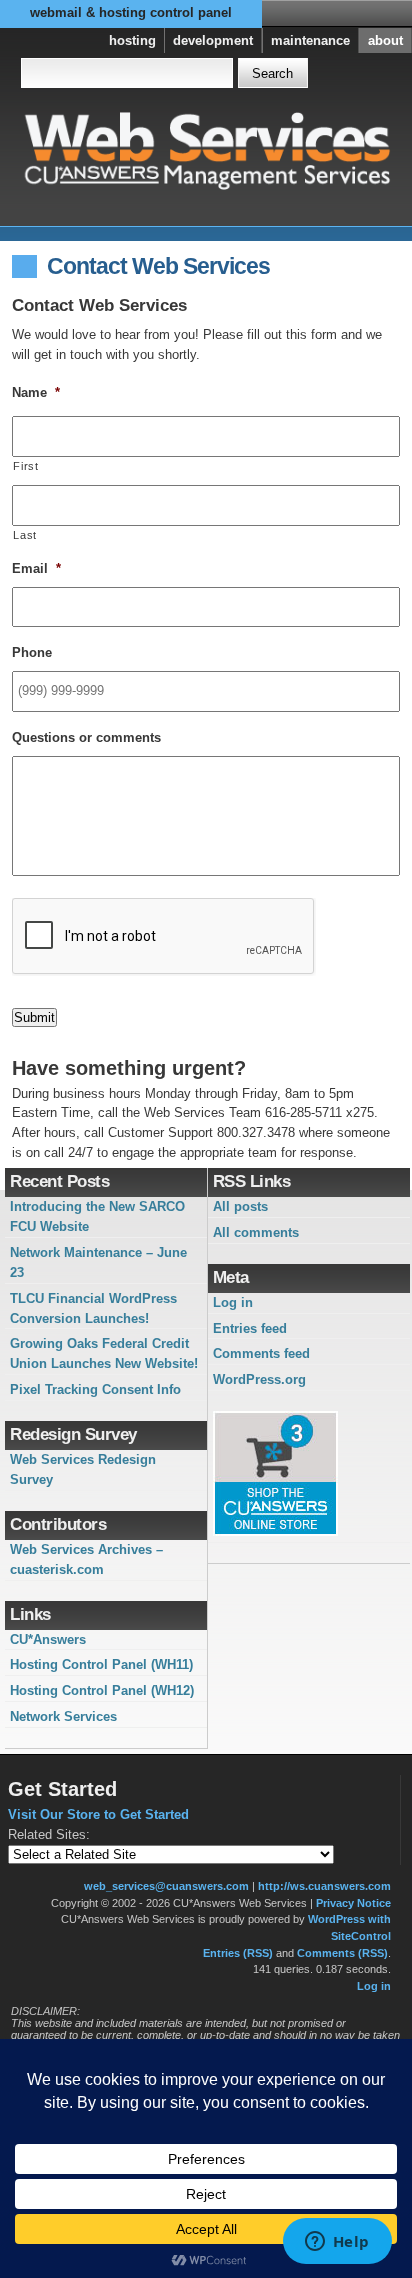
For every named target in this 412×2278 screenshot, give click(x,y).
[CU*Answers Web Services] (206, 148)
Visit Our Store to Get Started (98, 1814)
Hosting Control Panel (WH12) (102, 1690)
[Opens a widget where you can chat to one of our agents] (337, 2243)
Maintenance (310, 40)
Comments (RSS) (342, 1953)
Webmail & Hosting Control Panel (131, 12)
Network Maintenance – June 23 (98, 1262)
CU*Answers (48, 1639)
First (25, 466)
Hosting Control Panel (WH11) (101, 1664)
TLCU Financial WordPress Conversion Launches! (93, 1308)
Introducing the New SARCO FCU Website (97, 1216)
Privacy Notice (353, 1903)
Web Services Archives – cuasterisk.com (86, 1559)
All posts (240, 1206)
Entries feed (250, 1328)
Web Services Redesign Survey (83, 1469)
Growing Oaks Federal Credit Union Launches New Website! (104, 1353)
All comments (256, 1232)
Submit (34, 1017)
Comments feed (261, 1353)
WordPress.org (259, 1379)
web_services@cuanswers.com (166, 1886)
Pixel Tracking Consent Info (95, 1389)
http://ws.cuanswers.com (324, 1886)
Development (213, 40)
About (385, 40)
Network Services (63, 1716)
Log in (233, 1302)
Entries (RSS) (238, 1953)
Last (25, 535)
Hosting (132, 40)
